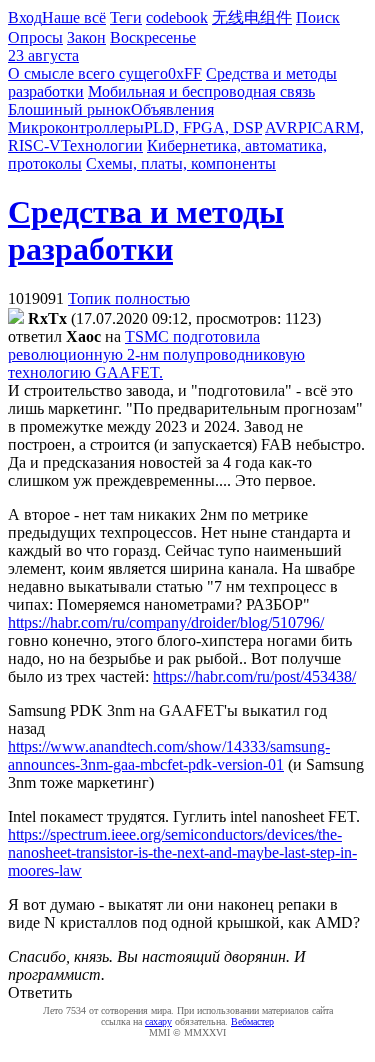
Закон (86, 37)
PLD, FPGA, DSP (203, 127)
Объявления (172, 109)
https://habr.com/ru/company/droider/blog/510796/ (166, 622)
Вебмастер (252, 1021)
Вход (25, 17)
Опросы (35, 37)
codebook (177, 17)
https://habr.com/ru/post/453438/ (254, 676)
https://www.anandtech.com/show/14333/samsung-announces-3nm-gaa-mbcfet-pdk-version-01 (169, 755)
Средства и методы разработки (146, 230)
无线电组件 (252, 17)
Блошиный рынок (69, 109)
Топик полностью (129, 298)
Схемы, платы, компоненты (181, 163)
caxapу (158, 1021)
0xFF (185, 73)
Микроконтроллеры (76, 127)
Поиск (318, 17)
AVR (281, 127)
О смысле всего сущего (88, 73)
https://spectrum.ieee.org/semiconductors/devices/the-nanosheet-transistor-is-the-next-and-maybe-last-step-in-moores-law (182, 852)
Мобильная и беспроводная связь (201, 91)
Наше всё (74, 17)
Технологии (102, 145)
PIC (310, 127)
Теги (126, 17)
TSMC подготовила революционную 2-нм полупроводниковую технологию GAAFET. (156, 354)
